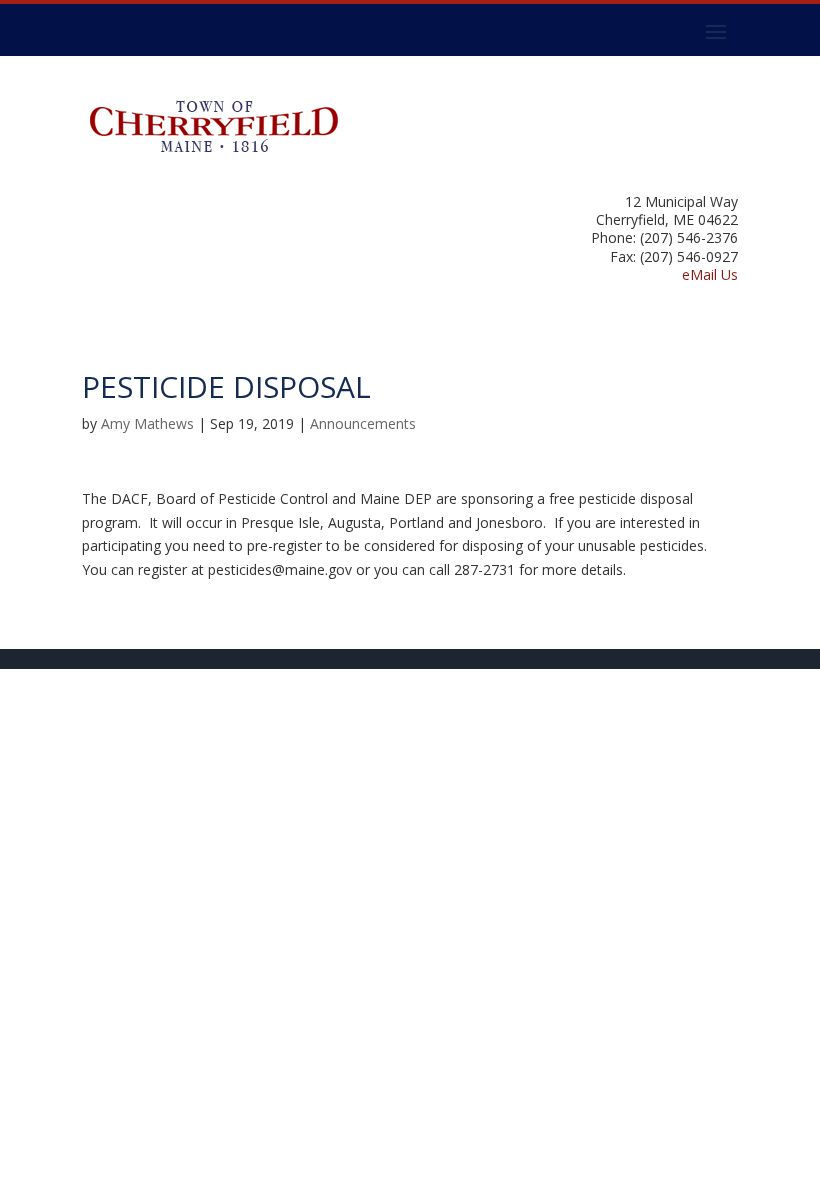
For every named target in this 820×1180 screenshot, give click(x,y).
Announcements (363, 423)
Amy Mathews (147, 423)
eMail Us (710, 274)
